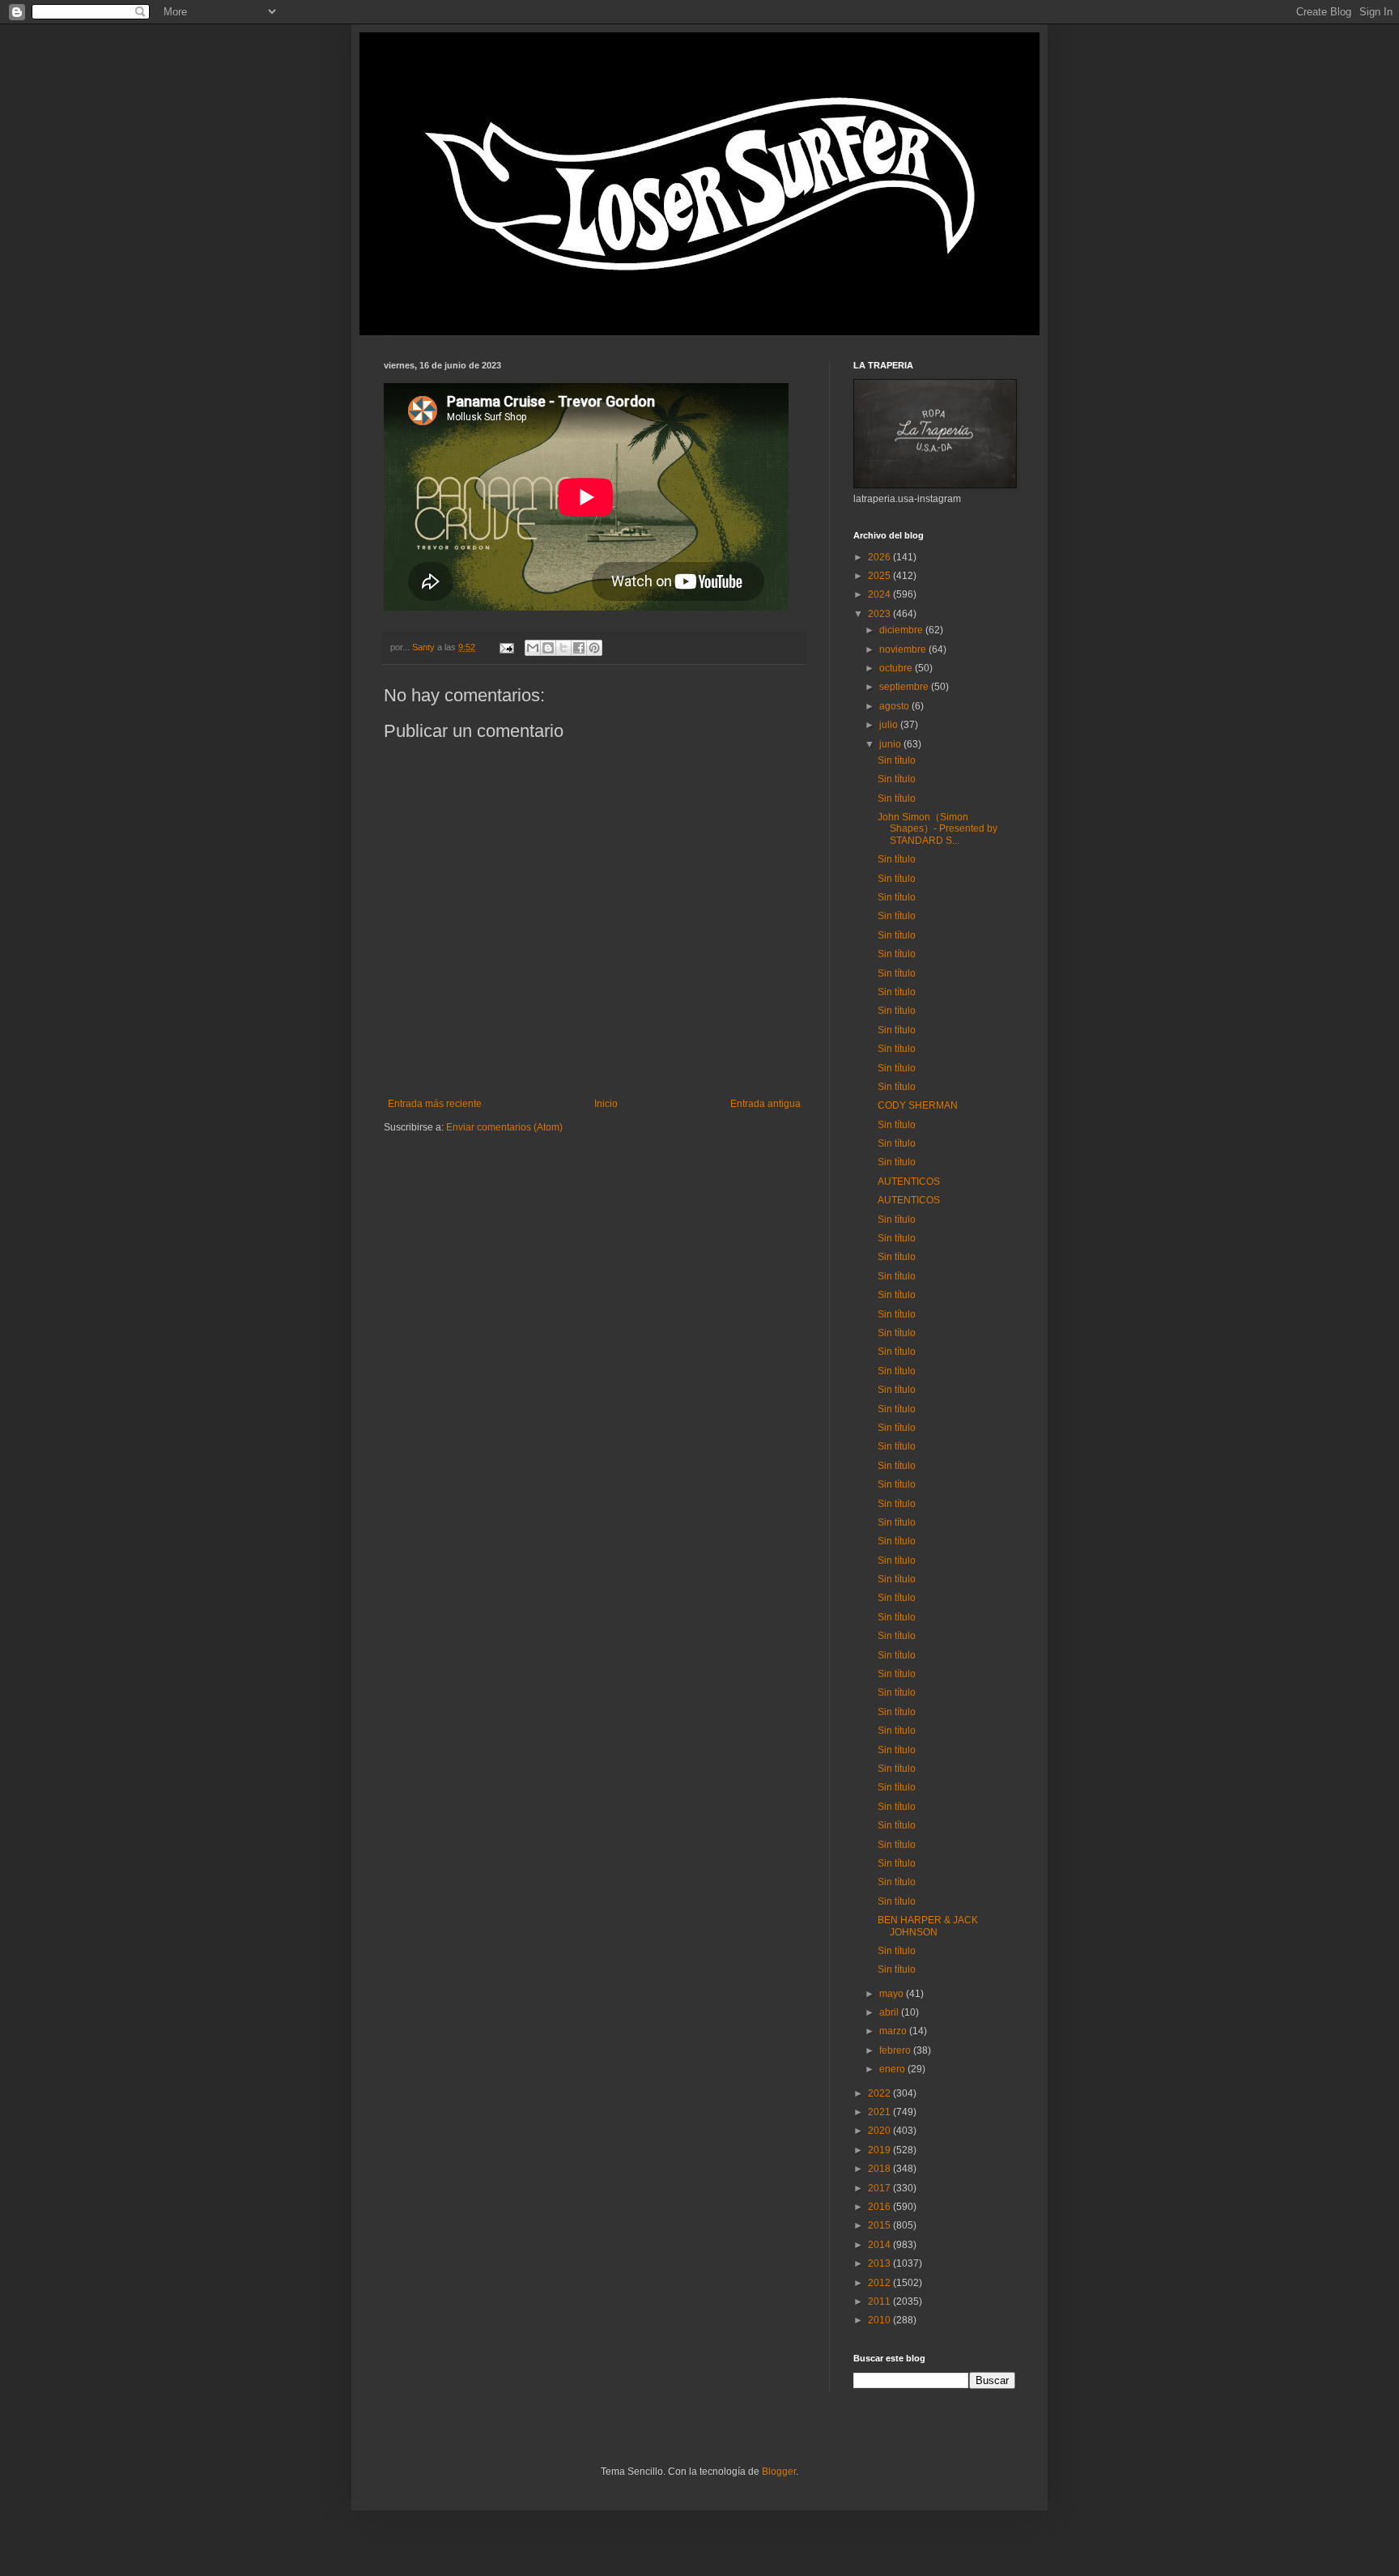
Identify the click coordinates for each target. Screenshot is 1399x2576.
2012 (880, 2283)
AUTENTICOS (909, 1182)
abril (890, 2012)
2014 (880, 2245)
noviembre (904, 649)
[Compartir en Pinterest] (594, 648)
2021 (880, 2112)
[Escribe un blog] (548, 648)
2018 (880, 2169)
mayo (893, 1994)
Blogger (779, 2472)
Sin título (897, 760)
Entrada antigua (765, 1104)
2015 (880, 2225)
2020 (880, 2131)
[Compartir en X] (563, 648)
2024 (880, 594)
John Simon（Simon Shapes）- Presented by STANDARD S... (938, 829)
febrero (896, 2050)
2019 (880, 2150)
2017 (880, 2188)
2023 (880, 614)
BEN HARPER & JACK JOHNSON (928, 1926)
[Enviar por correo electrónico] (533, 648)
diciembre (902, 630)
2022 (880, 2093)
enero (893, 2069)
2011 (880, 2301)
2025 (880, 576)
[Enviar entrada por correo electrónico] (506, 647)
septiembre (905, 687)
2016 (880, 2207)
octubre (897, 668)
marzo (894, 2031)
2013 (880, 2263)
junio (891, 744)
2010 (880, 2320)
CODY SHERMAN (918, 1105)
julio (890, 725)
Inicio (606, 1104)
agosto (895, 706)
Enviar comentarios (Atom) (504, 1127)
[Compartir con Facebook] (579, 648)
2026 (880, 557)
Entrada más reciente (435, 1104)
